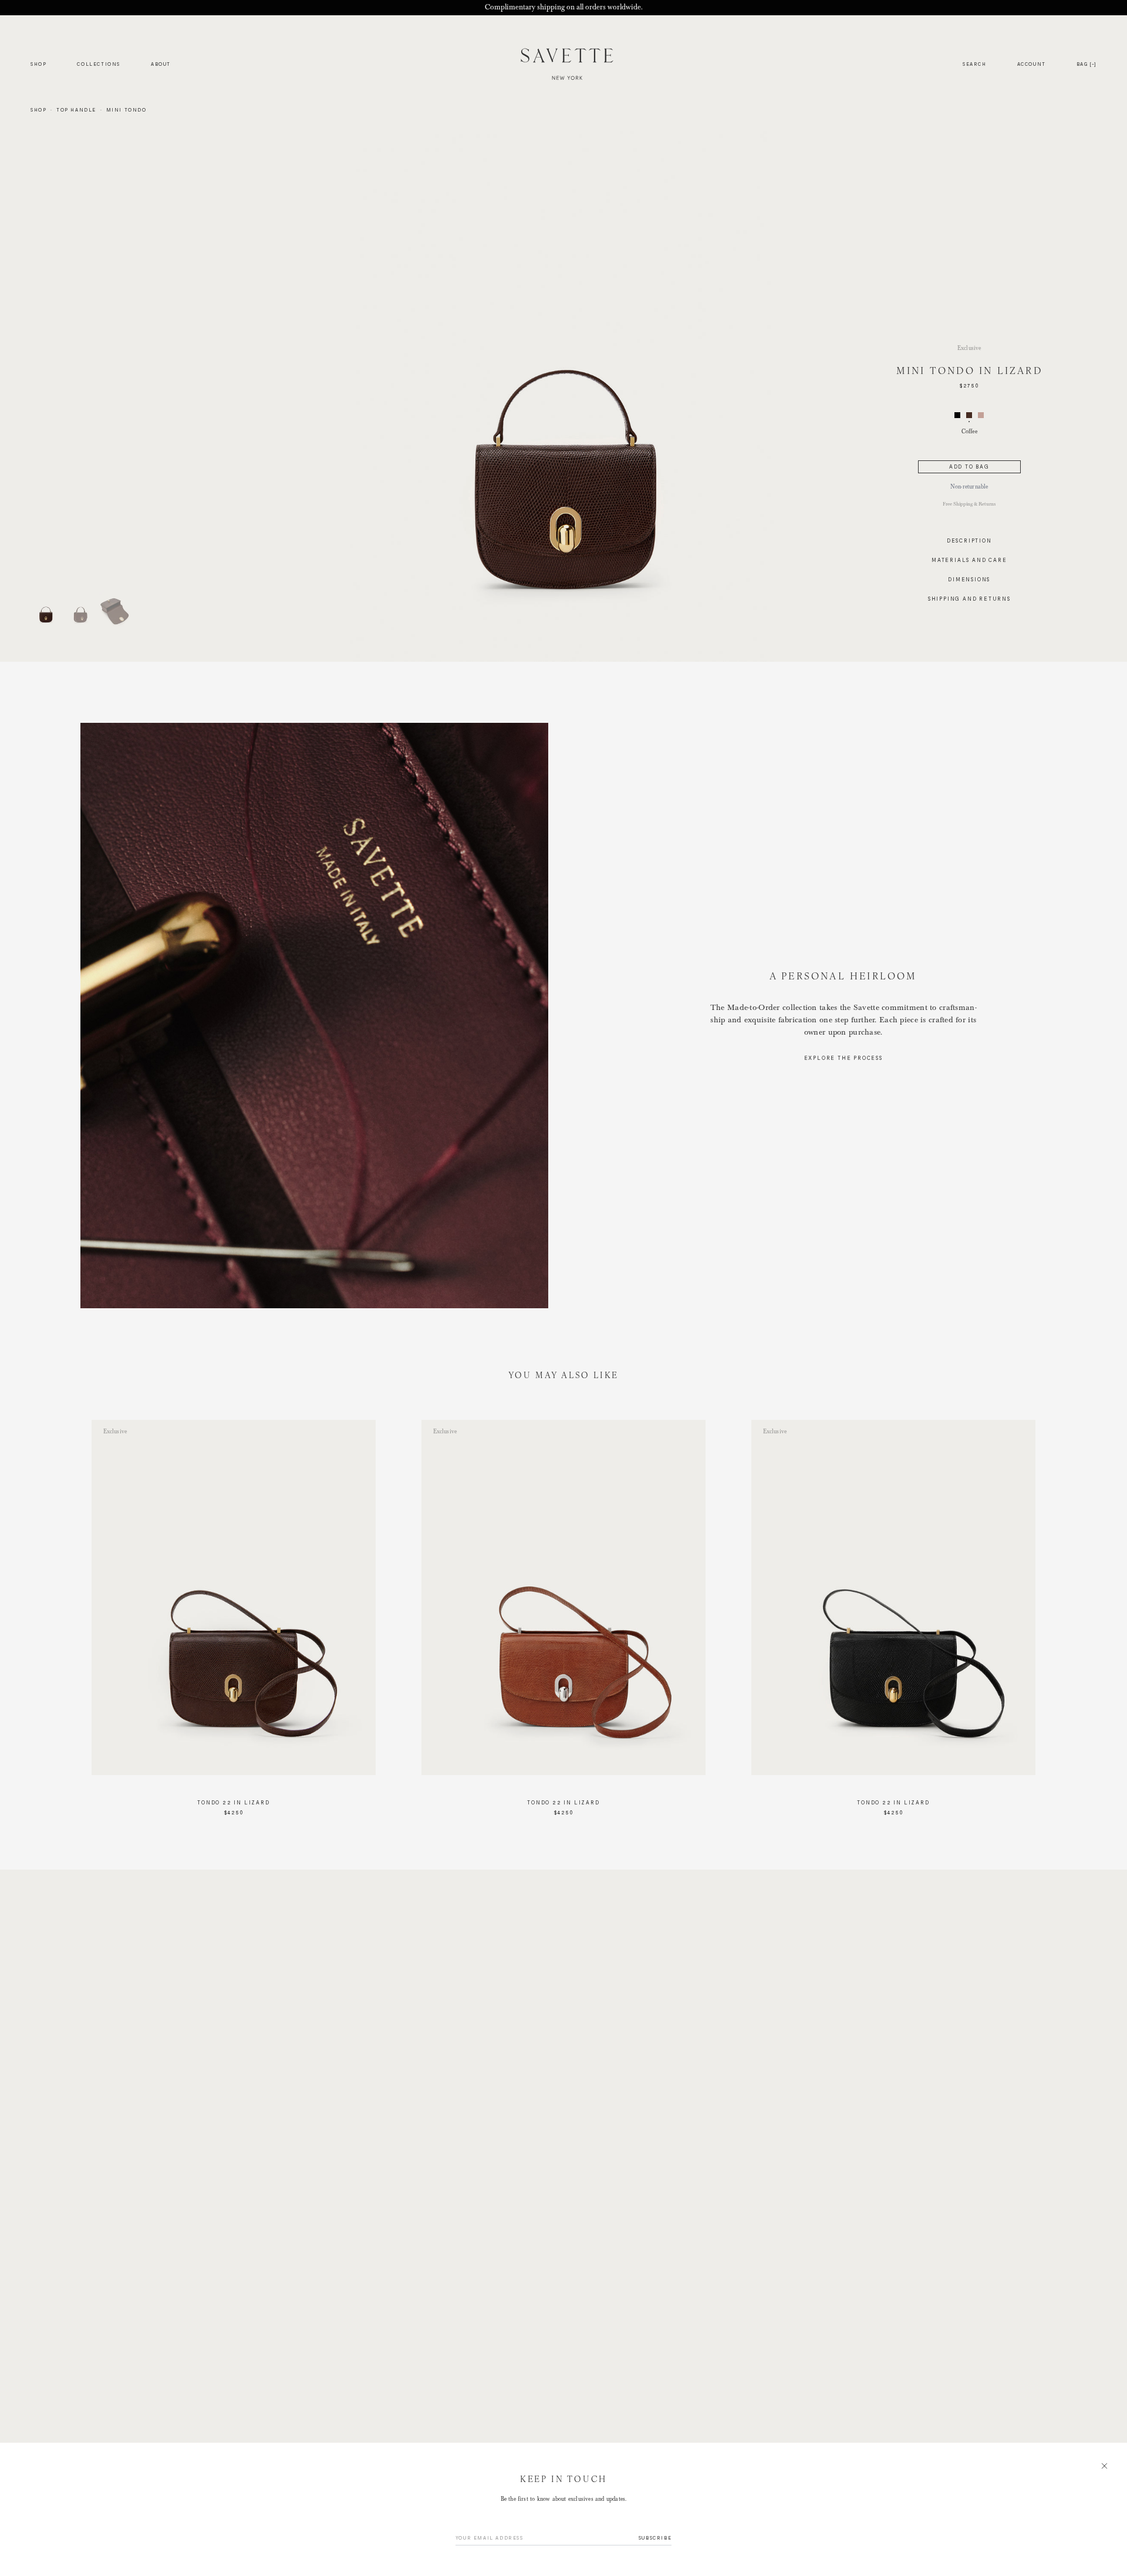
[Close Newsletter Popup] (563, 1288)
